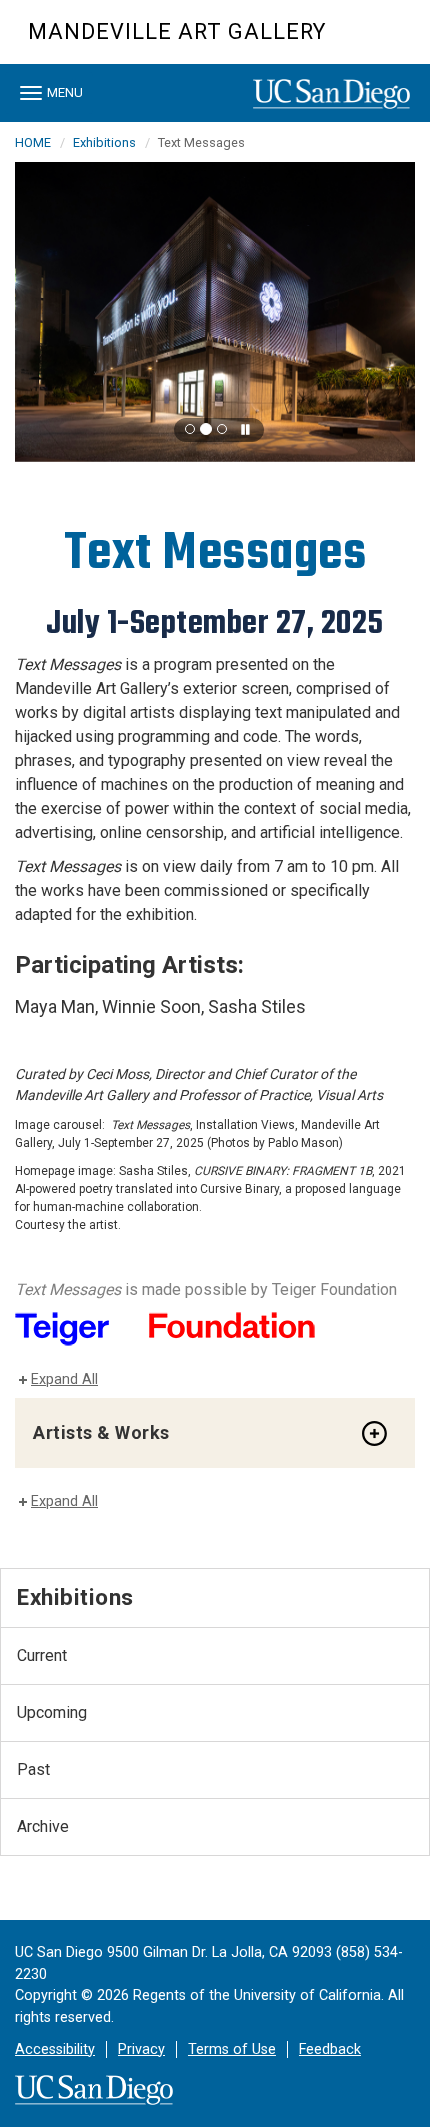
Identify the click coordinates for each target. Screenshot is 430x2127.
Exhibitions (104, 142)
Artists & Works (101, 1432)
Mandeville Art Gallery (177, 31)
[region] (215, 312)
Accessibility (55, 2049)
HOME (33, 142)
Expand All (64, 1379)
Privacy (141, 2049)
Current (42, 1655)
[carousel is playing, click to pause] (246, 430)
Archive (43, 1826)
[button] (190, 429)
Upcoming (52, 1712)
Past (33, 1769)
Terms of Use (232, 2049)
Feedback (330, 2049)
